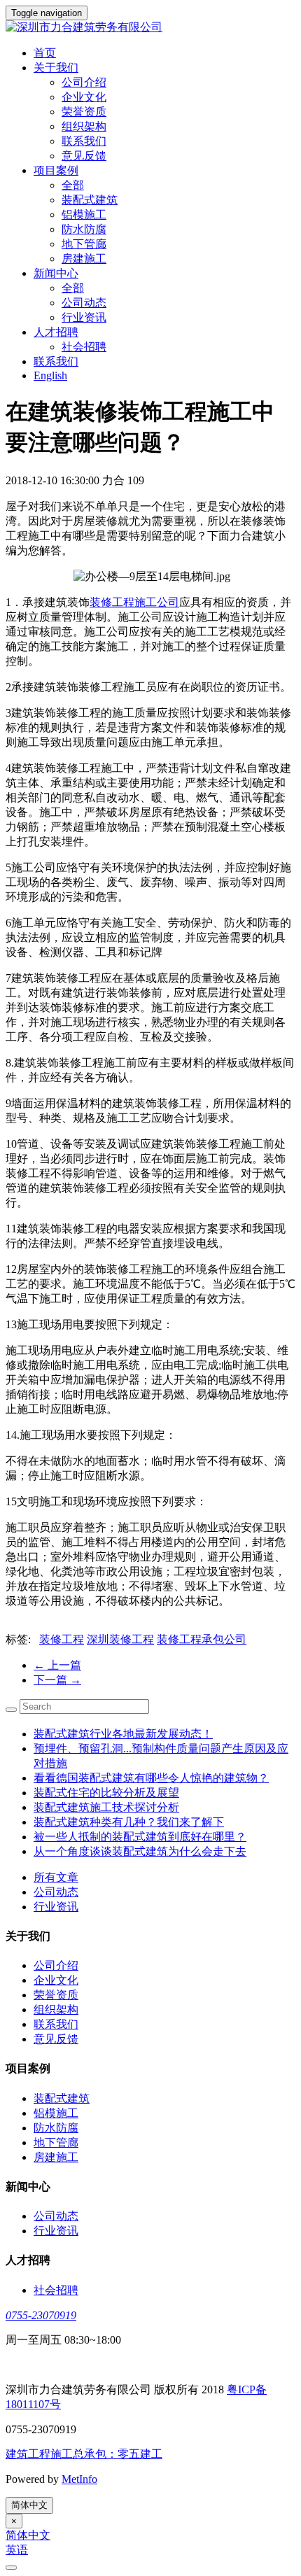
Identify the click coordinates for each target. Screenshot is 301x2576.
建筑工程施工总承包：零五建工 (84, 2454)
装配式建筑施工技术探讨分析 (106, 1807)
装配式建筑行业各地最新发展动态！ (123, 1734)
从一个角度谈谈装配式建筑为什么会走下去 (140, 1851)
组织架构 (84, 126)
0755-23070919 (41, 2315)
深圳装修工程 (120, 1639)
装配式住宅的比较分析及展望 (106, 1793)
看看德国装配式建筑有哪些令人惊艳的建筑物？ (151, 1778)
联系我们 (84, 141)
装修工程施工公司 (134, 602)
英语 (17, 2550)
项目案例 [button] (56, 170)
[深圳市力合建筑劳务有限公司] (150, 28)
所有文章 (56, 1877)
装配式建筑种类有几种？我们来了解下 (129, 1822)
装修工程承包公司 (202, 1639)
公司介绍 (84, 82)
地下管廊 (84, 244)
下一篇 (57, 1680)
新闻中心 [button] (56, 273)
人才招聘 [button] (56, 332)
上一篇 (57, 1665)
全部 (73, 185)
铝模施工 (84, 214)
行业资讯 (84, 317)
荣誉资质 (84, 112)
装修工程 (62, 1639)
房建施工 (84, 259)
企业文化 (84, 97)
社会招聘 (84, 347)
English (50, 375)
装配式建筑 (90, 200)
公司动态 (84, 303)
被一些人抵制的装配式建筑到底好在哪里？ (140, 1837)
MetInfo (79, 2479)
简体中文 (29, 2505)
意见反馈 (84, 156)
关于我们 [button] (56, 68)
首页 (45, 53)
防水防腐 (84, 229)
